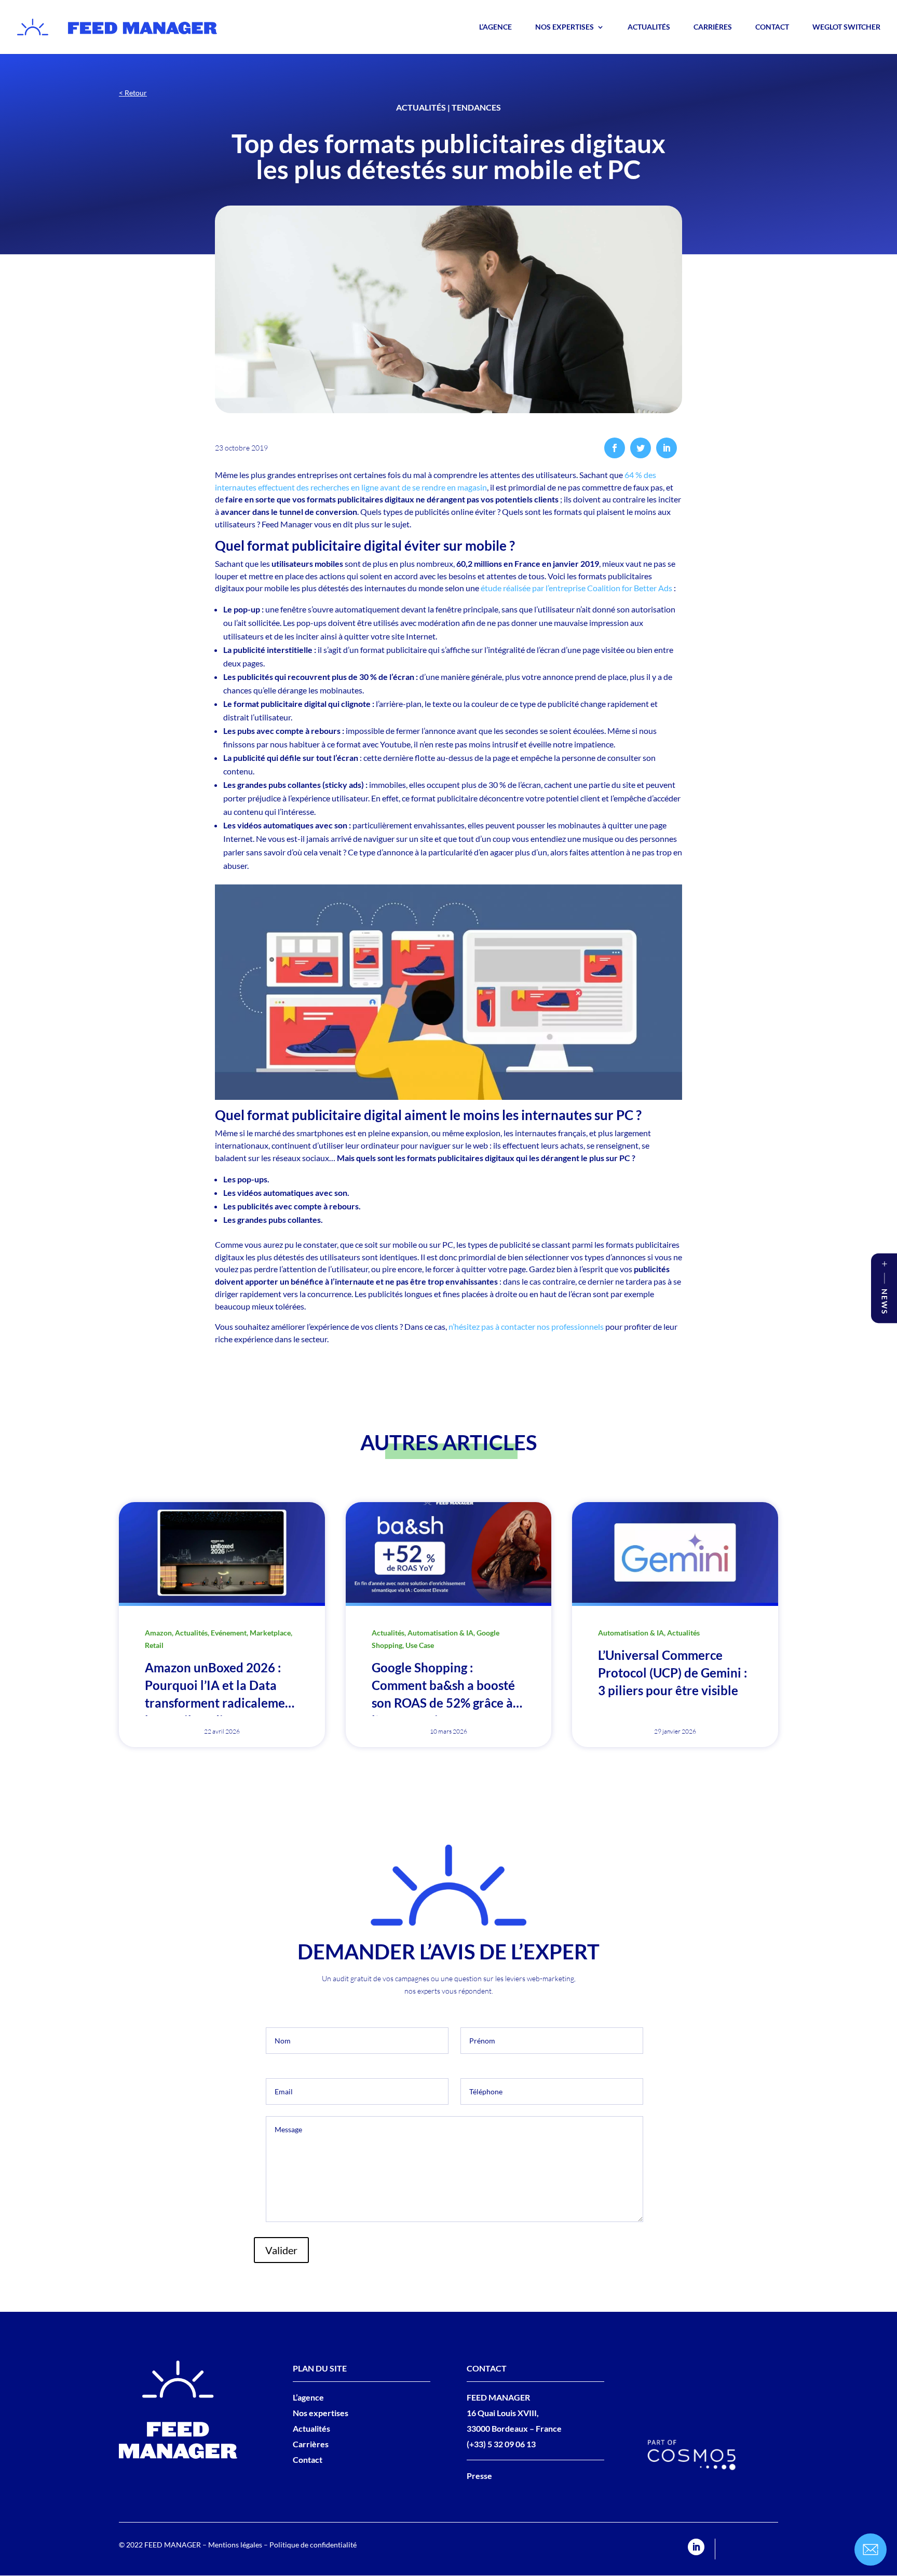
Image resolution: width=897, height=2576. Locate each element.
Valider (281, 2250)
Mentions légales (235, 2545)
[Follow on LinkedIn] (696, 2547)
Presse (479, 2476)
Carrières (713, 27)
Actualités (649, 27)
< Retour (133, 93)
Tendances (476, 107)
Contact (772, 27)
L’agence (495, 27)
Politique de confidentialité (313, 2545)
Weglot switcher (846, 27)
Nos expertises (565, 27)
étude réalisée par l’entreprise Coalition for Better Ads (576, 588)
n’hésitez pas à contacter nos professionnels (526, 1326)
